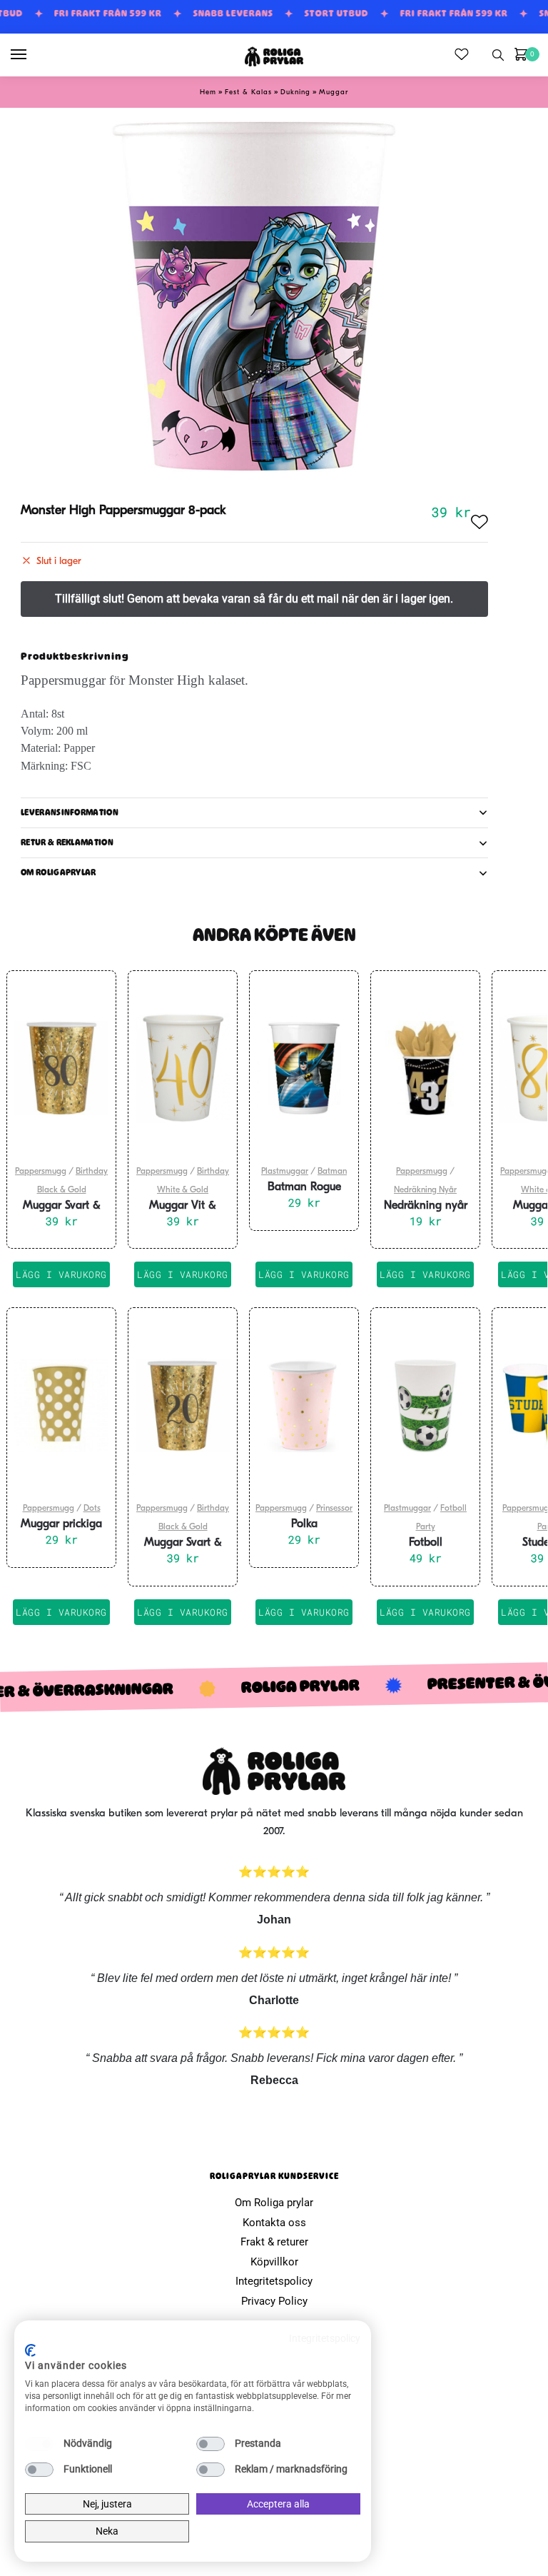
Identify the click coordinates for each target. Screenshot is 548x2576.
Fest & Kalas (248, 92)
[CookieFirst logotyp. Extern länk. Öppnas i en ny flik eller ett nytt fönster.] (30, 2350)
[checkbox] (39, 2444)
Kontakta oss (274, 2223)
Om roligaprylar (59, 872)
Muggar (334, 92)
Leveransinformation (70, 812)
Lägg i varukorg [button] (61, 1274)
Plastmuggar (285, 1172)
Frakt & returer (274, 2242)
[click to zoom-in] (254, 296)
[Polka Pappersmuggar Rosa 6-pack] (304, 1405)
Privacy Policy (274, 2301)
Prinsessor (334, 1509)
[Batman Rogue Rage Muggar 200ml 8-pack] (304, 1068)
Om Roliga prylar (274, 2203)
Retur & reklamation (67, 842)
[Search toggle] (498, 55)
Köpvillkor (274, 2262)
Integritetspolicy (274, 2281)
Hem (208, 92)
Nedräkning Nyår (425, 1190)
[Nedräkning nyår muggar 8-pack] (425, 1068)
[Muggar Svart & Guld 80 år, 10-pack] (61, 1068)
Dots (92, 1509)
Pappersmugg (41, 1172)
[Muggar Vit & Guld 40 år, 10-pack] (183, 1068)
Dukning (295, 92)
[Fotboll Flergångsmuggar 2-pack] (425, 1405)
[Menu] (32, 55)
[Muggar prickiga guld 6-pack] (61, 1405)
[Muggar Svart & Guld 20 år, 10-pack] (183, 1405)
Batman (332, 1172)
